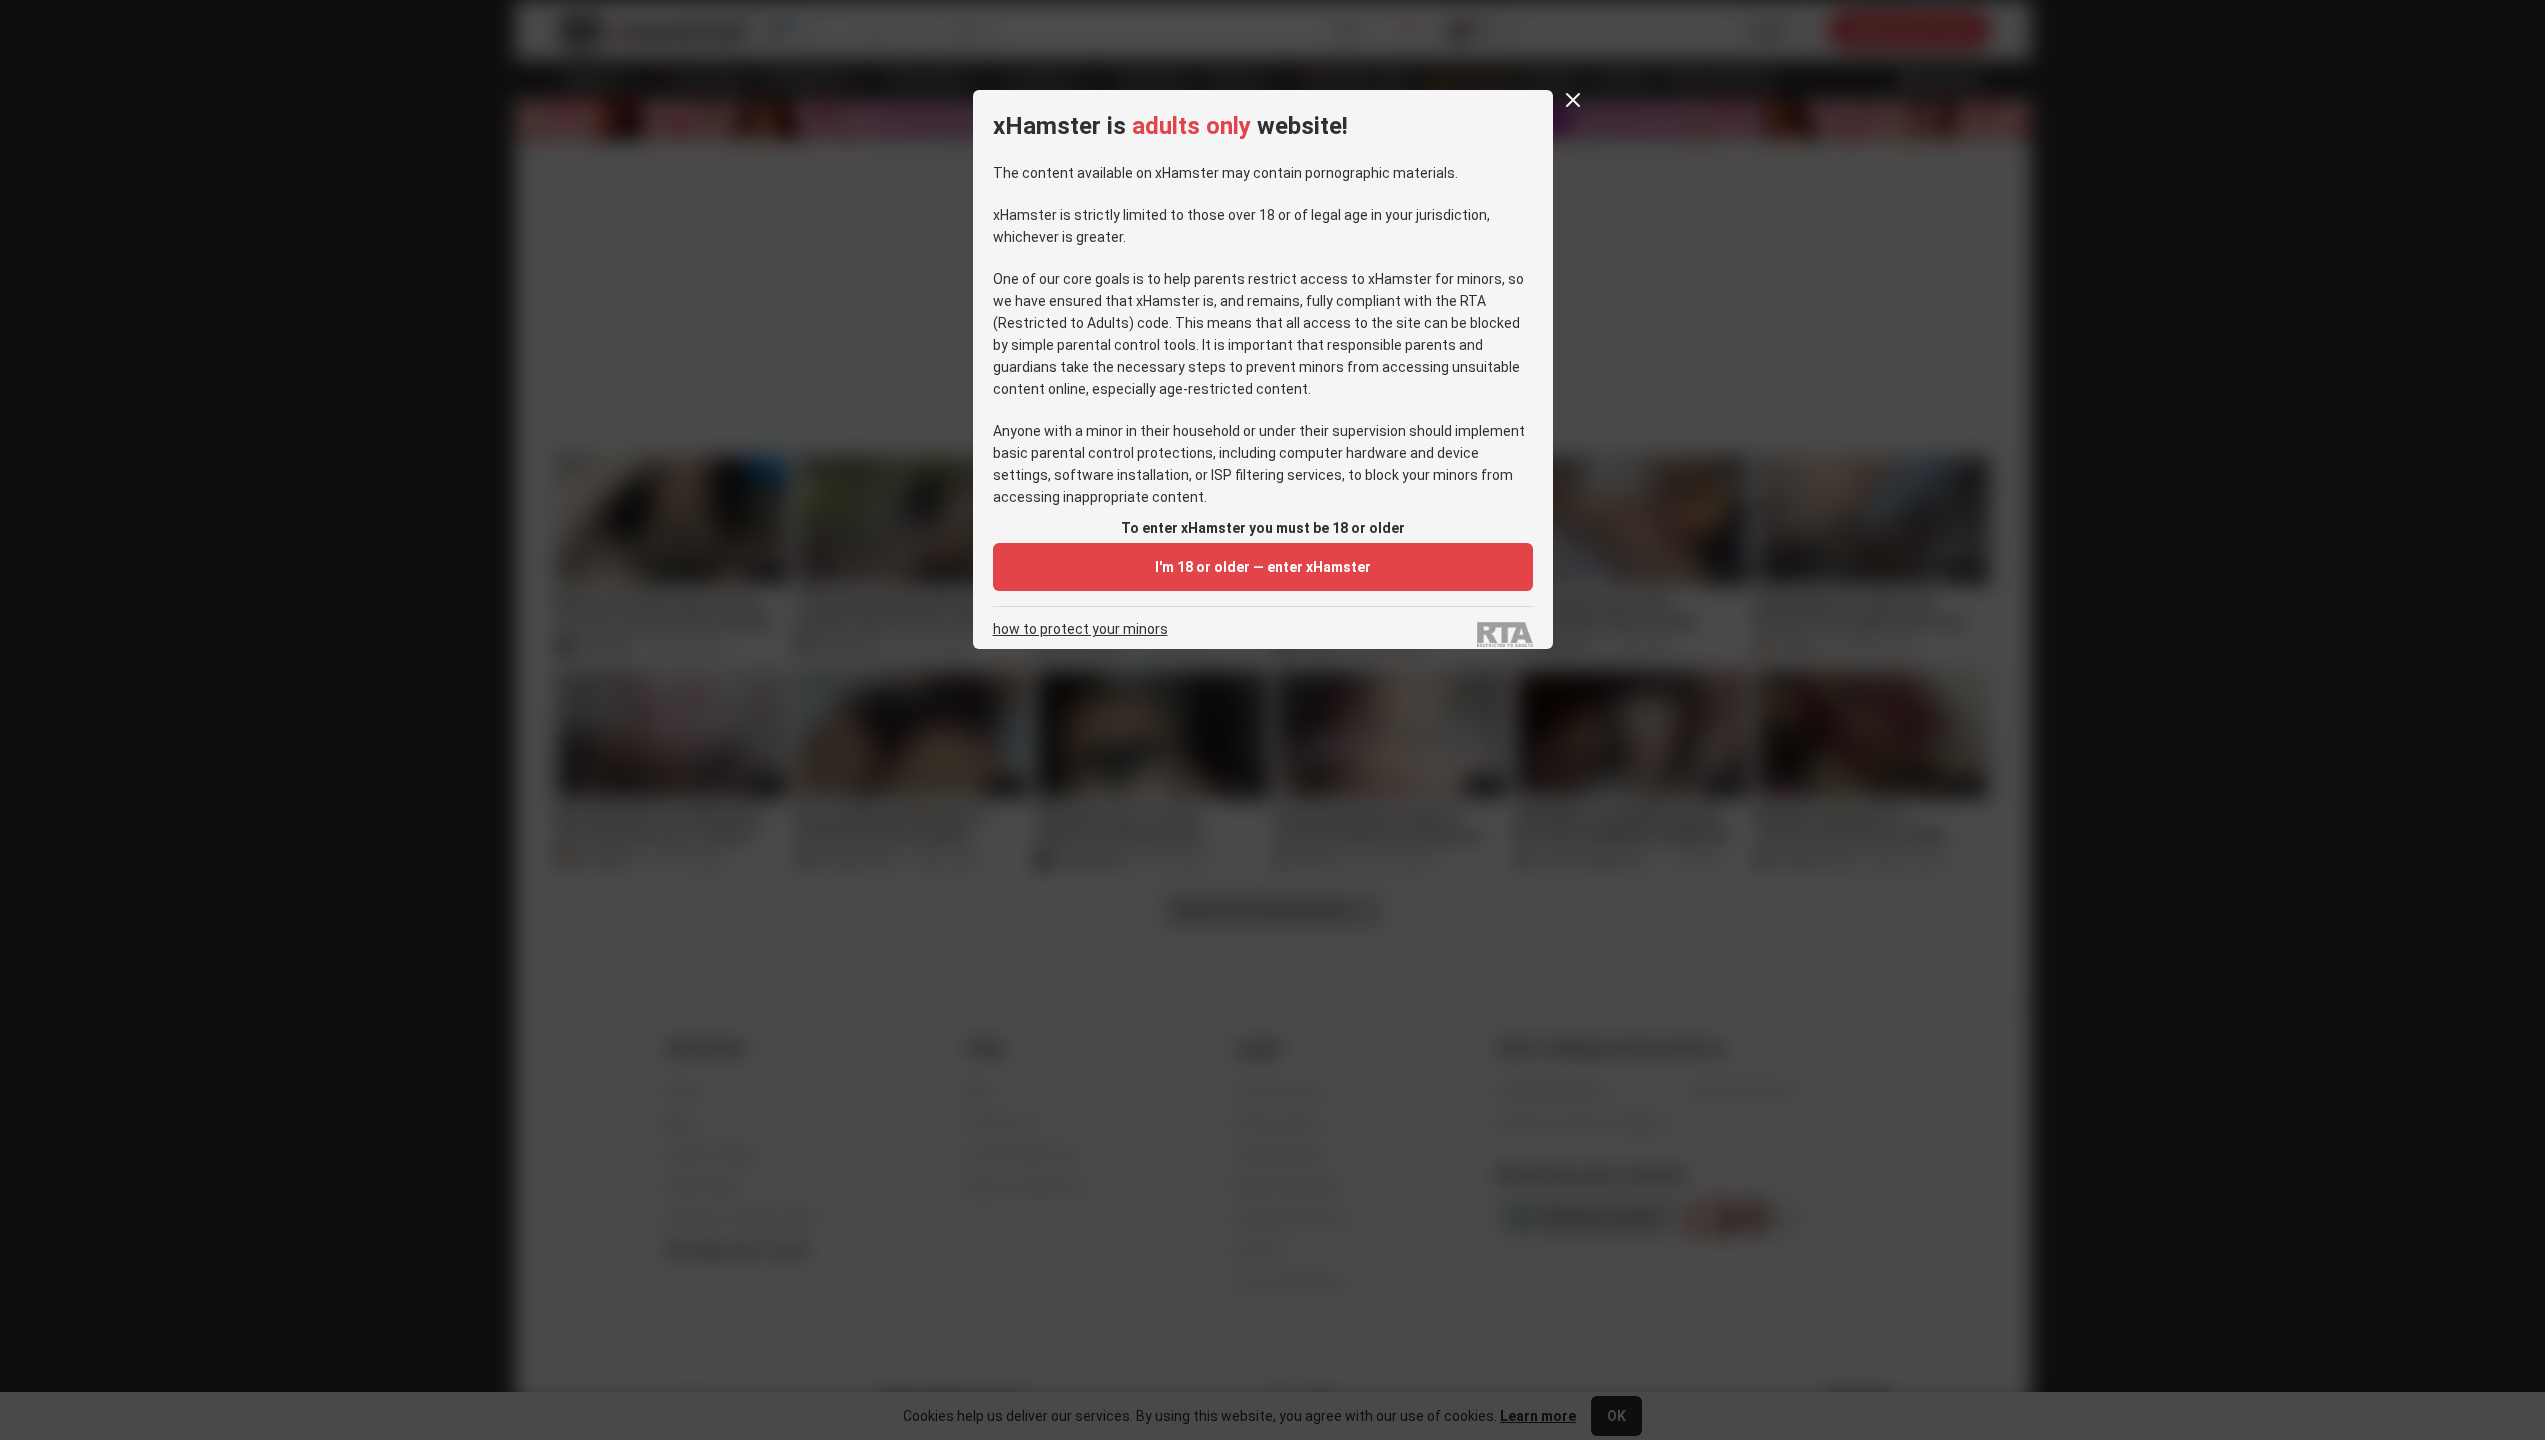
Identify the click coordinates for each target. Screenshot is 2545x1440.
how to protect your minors (1080, 629)
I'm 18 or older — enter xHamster (1263, 567)
